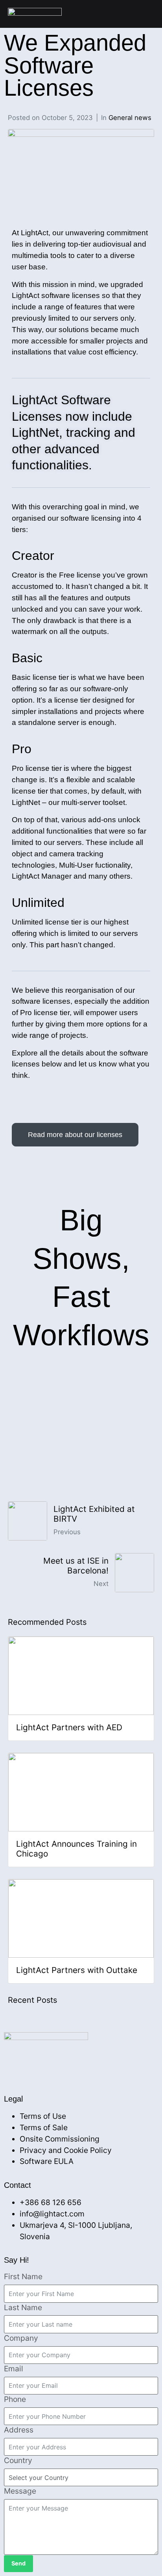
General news (130, 118)
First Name (23, 2276)
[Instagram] (69, 2067)
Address (19, 2430)
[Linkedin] (31, 2067)
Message (20, 2491)
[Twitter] (50, 2067)
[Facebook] (12, 2067)
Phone (15, 2399)
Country (18, 2460)
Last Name (23, 2307)
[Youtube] (88, 2067)
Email (14, 2369)
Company (21, 2338)
